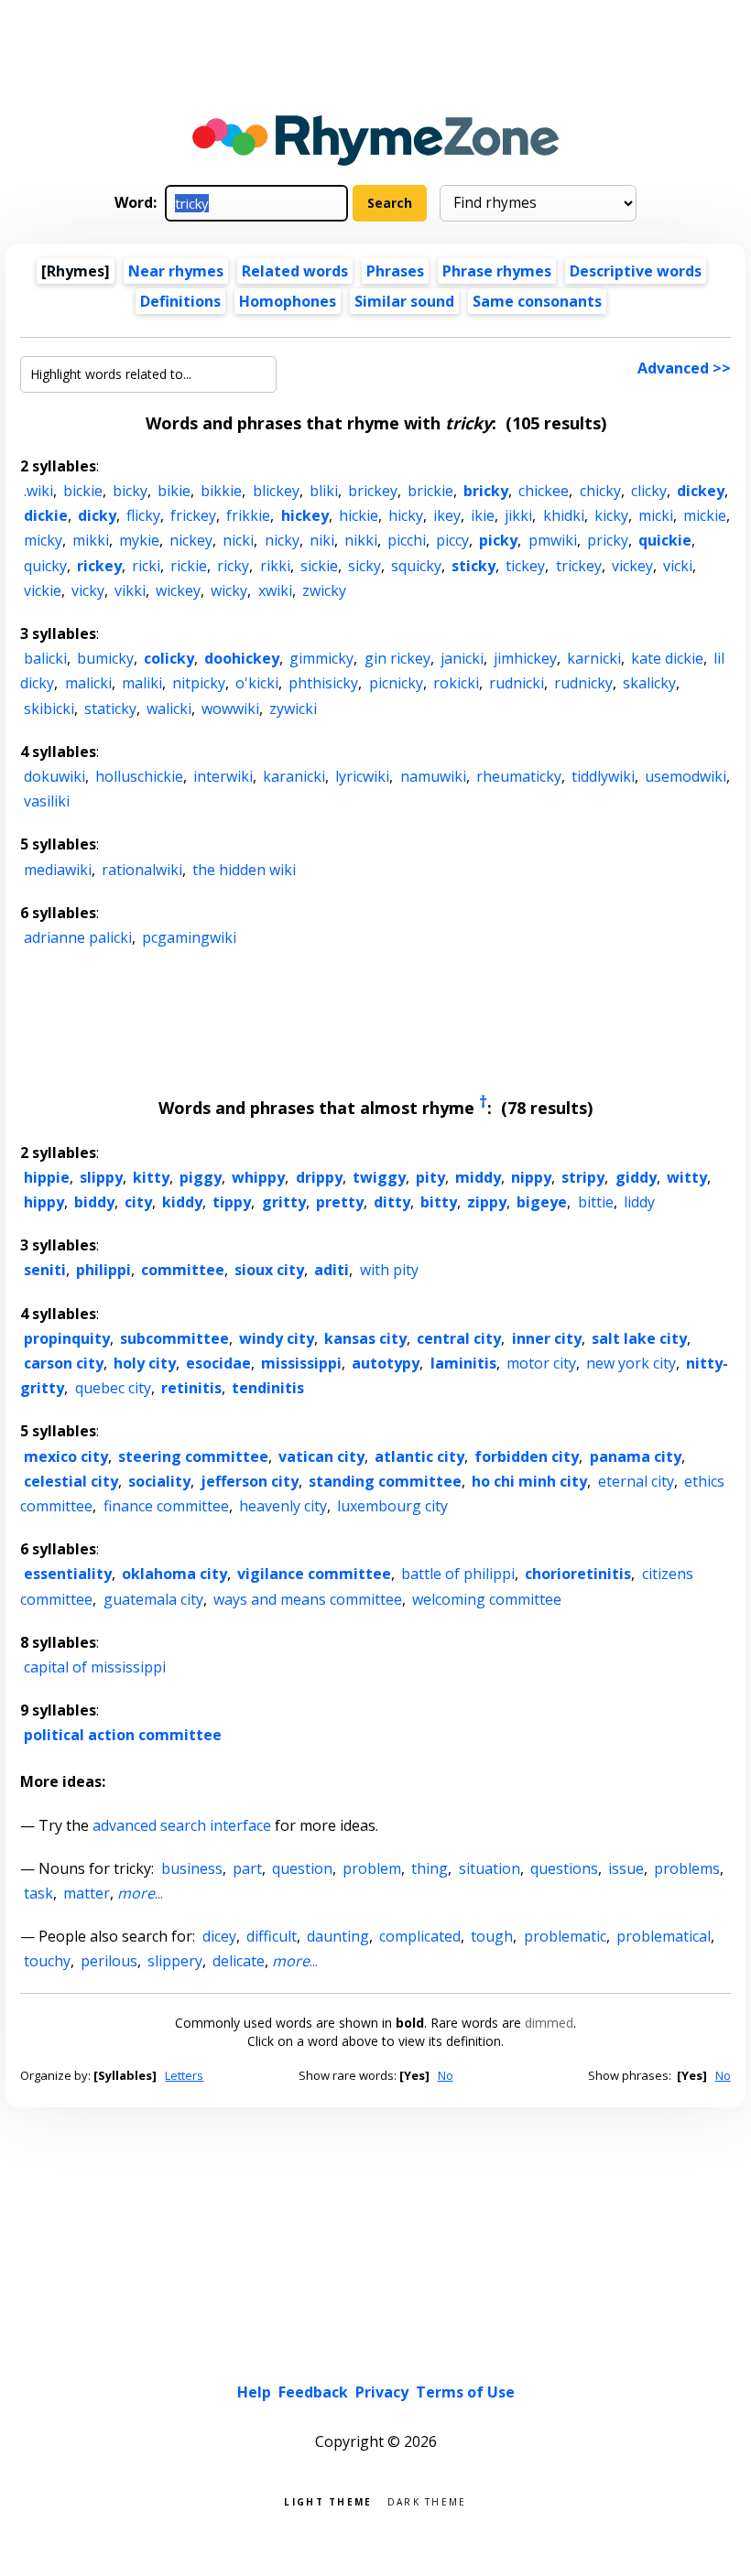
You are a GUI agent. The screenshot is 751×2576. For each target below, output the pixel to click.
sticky (473, 566)
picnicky (396, 683)
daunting (338, 1936)
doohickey (242, 658)
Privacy (382, 2392)
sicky (365, 566)
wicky (229, 590)
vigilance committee (314, 1574)
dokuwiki (54, 776)
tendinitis (268, 1388)
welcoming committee (487, 1599)
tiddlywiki (603, 776)
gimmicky (321, 658)
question (302, 1868)
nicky (282, 540)
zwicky (324, 590)
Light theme (328, 2500)
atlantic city (419, 1456)
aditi (332, 1270)
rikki (275, 566)
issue (626, 1868)
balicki (45, 658)
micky (43, 540)
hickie (359, 515)
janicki (462, 658)
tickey (525, 566)
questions (564, 1868)
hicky (406, 515)
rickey (99, 566)
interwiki (223, 776)
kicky (611, 515)
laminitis (463, 1363)
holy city (145, 1363)
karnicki (594, 658)
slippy (101, 1177)
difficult (272, 1936)
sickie (319, 566)
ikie (483, 515)
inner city (547, 1338)
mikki (91, 540)
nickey (191, 540)
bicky (130, 491)
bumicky (105, 658)
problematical (664, 1936)
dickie (46, 515)
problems (687, 1868)
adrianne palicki (78, 937)
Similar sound (404, 301)
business (192, 1868)
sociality (159, 1481)
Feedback (313, 2392)
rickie (189, 566)
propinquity (67, 1338)
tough (492, 1936)
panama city (636, 1456)
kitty (151, 1177)
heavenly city (283, 1506)
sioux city (269, 1270)
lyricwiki (362, 776)
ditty (392, 1202)
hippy (44, 1202)
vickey (632, 566)
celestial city (71, 1481)
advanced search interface (182, 1825)
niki (322, 540)
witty (687, 1177)
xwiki (275, 590)
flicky (143, 515)
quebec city (113, 1388)
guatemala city (153, 1599)
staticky (110, 709)
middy (478, 1177)
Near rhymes (176, 271)
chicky (600, 491)
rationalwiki (142, 870)
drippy (319, 1177)
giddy (636, 1177)
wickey (178, 590)
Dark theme (427, 2500)
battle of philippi (458, 1574)
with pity (389, 1270)
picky (498, 540)
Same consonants (537, 301)
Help (254, 2392)
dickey (701, 491)
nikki (361, 540)
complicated (420, 1936)
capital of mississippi (95, 1667)
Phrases (395, 271)
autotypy (386, 1363)
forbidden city (527, 1456)
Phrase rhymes (497, 271)
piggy (201, 1177)
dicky (97, 515)
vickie (43, 590)
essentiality (68, 1574)
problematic (565, 1936)
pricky (608, 540)
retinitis (191, 1388)
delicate (239, 1961)
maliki (142, 683)
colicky (169, 658)
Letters (184, 2075)
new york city (631, 1363)
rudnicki (517, 683)
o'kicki (257, 683)
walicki (169, 709)
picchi (407, 540)
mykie (139, 540)
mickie (705, 515)
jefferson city (250, 1481)
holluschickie (139, 776)
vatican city (321, 1456)
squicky (416, 566)
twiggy (379, 1177)
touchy (47, 1961)
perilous (109, 1961)
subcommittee (174, 1338)
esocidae (218, 1363)
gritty (284, 1202)
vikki (130, 590)
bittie (596, 1202)
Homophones (288, 301)
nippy (531, 1177)
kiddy (182, 1202)
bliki (324, 491)
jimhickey (525, 658)
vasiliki (47, 801)
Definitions (180, 301)
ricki (146, 566)
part (247, 1868)
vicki (678, 566)
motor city (541, 1363)
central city (459, 1338)
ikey (447, 515)
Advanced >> (684, 368)
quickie (665, 540)
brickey (373, 491)
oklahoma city (174, 1574)
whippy (258, 1177)
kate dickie (667, 658)
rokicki (456, 683)
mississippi (301, 1363)
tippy (232, 1202)
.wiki (38, 491)
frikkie (248, 515)
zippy (487, 1202)
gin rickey (397, 658)
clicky (649, 491)
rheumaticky (519, 776)
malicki (88, 683)
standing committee (385, 1481)
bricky (486, 491)
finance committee (166, 1506)
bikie (174, 491)
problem (372, 1868)
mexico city (66, 1456)
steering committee (193, 1456)
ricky (233, 566)
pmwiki (553, 540)
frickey (193, 515)
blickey (276, 491)
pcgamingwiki (189, 937)
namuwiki (433, 776)
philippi (103, 1270)
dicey (219, 1936)
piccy (452, 540)
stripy (583, 1177)
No (446, 2075)
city (138, 1202)
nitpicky (199, 683)
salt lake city (639, 1338)
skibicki (49, 709)
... (140, 1893)
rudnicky (583, 683)
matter (87, 1893)
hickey (305, 515)
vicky (88, 590)
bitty (439, 1202)
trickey (579, 566)
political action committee (123, 1735)
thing (430, 1868)
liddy (639, 1202)
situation (490, 1868)
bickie (83, 491)
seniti (45, 1270)
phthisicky (323, 683)
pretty (340, 1202)
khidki (564, 515)
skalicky (649, 683)
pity (430, 1177)
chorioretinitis (578, 1574)
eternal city (636, 1481)
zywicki (293, 709)
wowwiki (230, 709)
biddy (94, 1202)
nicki (238, 540)
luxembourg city (392, 1506)
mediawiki (58, 870)
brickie (430, 491)
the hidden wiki (244, 870)
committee (183, 1270)
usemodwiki (686, 776)
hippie (47, 1177)
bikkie (221, 491)
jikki (518, 515)
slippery (175, 1961)
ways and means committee (308, 1599)
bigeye (542, 1202)
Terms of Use (465, 2392)
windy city (277, 1338)
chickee (544, 491)
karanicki (294, 776)
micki (656, 515)
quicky (45, 566)
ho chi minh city (529, 1481)
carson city (64, 1363)
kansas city (365, 1338)
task (38, 1893)
